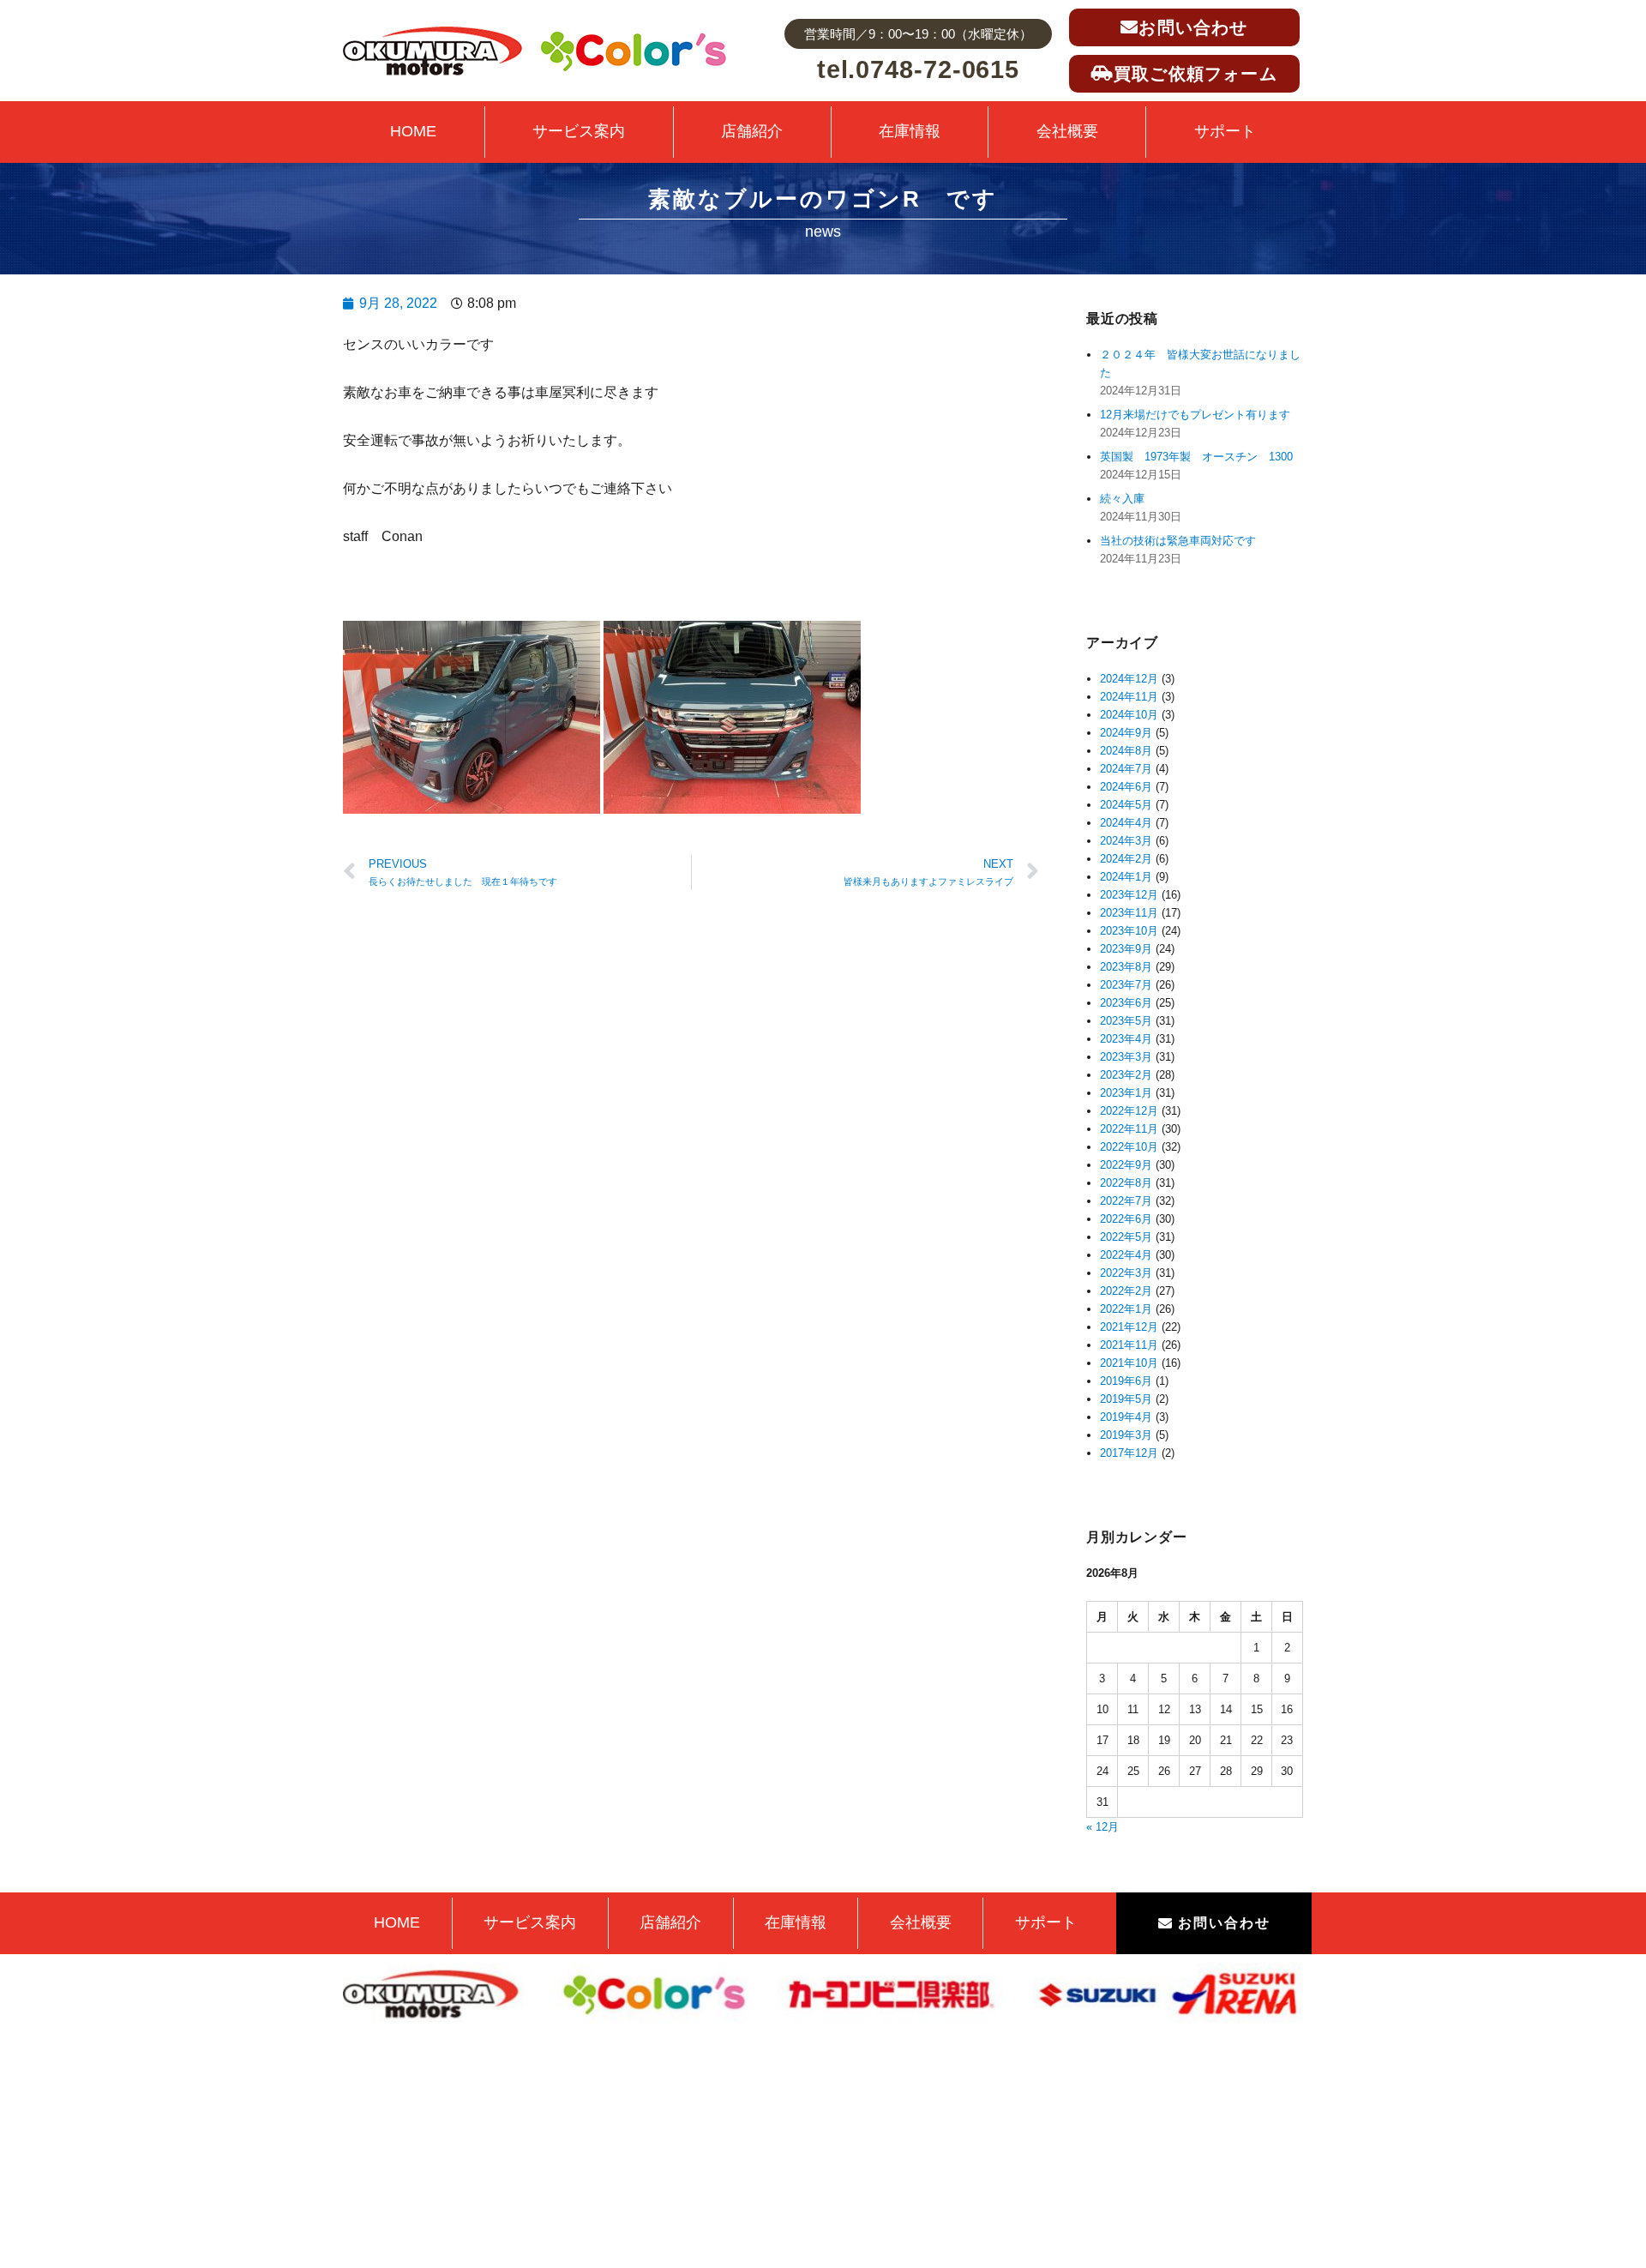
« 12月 (1102, 1827)
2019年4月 (1126, 1417)
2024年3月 (1126, 841)
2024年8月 (1126, 751)
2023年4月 (1126, 1039)
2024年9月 (1126, 733)
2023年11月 (1129, 913)
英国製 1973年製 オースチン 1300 (1196, 457)
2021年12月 (1129, 1327)
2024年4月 (1126, 823)
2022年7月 (1126, 1201)
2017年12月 (1129, 1453)
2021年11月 (1129, 1345)
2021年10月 (1129, 1363)
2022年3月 (1126, 1273)
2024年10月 (1129, 715)
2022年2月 (1126, 1291)
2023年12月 (1129, 895)
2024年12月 (1129, 679)
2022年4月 (1126, 1255)
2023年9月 (1126, 949)
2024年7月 (1126, 769)
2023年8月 (1126, 967)
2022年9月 (1126, 1165)
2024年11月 (1129, 697)
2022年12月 (1129, 1111)
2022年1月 (1126, 1309)
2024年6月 (1126, 787)
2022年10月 (1129, 1147)
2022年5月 (1126, 1237)
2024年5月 (1126, 805)
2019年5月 (1126, 1399)
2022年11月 (1129, 1129)
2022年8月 (1126, 1183)
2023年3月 (1126, 1057)
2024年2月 (1126, 859)
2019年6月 (1126, 1381)
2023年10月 (1129, 931)
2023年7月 (1126, 985)
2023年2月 (1126, 1075)
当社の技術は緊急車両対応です (1178, 541)
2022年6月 (1126, 1219)
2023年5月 (1126, 1021)
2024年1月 (1126, 877)
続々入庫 (1128, 499)
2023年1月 (1126, 1093)
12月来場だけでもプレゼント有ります (1195, 415)
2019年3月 (1126, 1435)
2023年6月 (1126, 1003)
